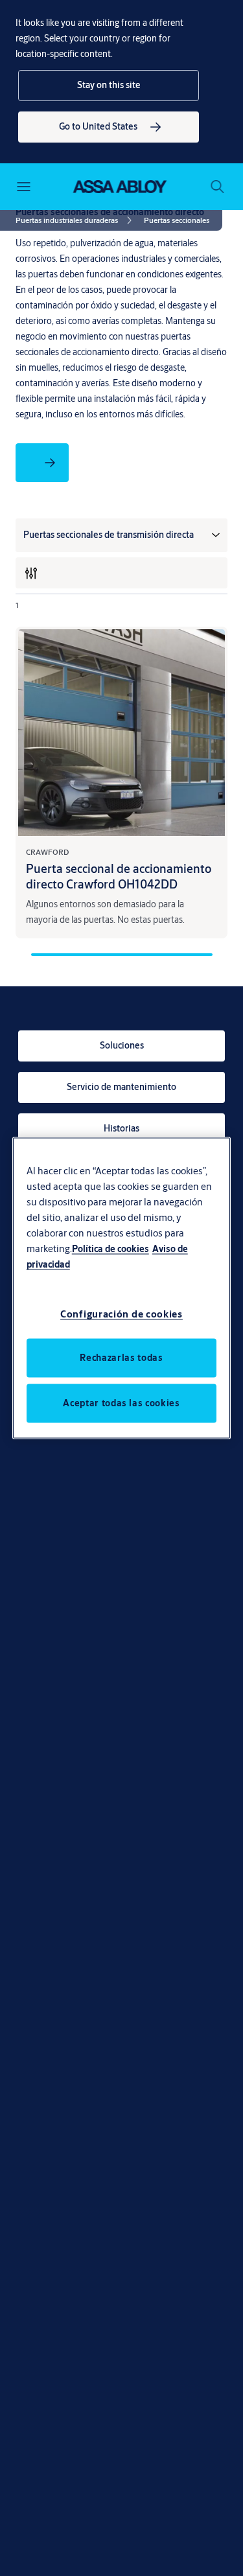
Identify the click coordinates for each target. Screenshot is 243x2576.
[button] (109, 86)
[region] (122, 1288)
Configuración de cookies (121, 1314)
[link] (109, 127)
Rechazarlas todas (121, 1358)
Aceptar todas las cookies (121, 1403)
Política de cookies (110, 1248)
